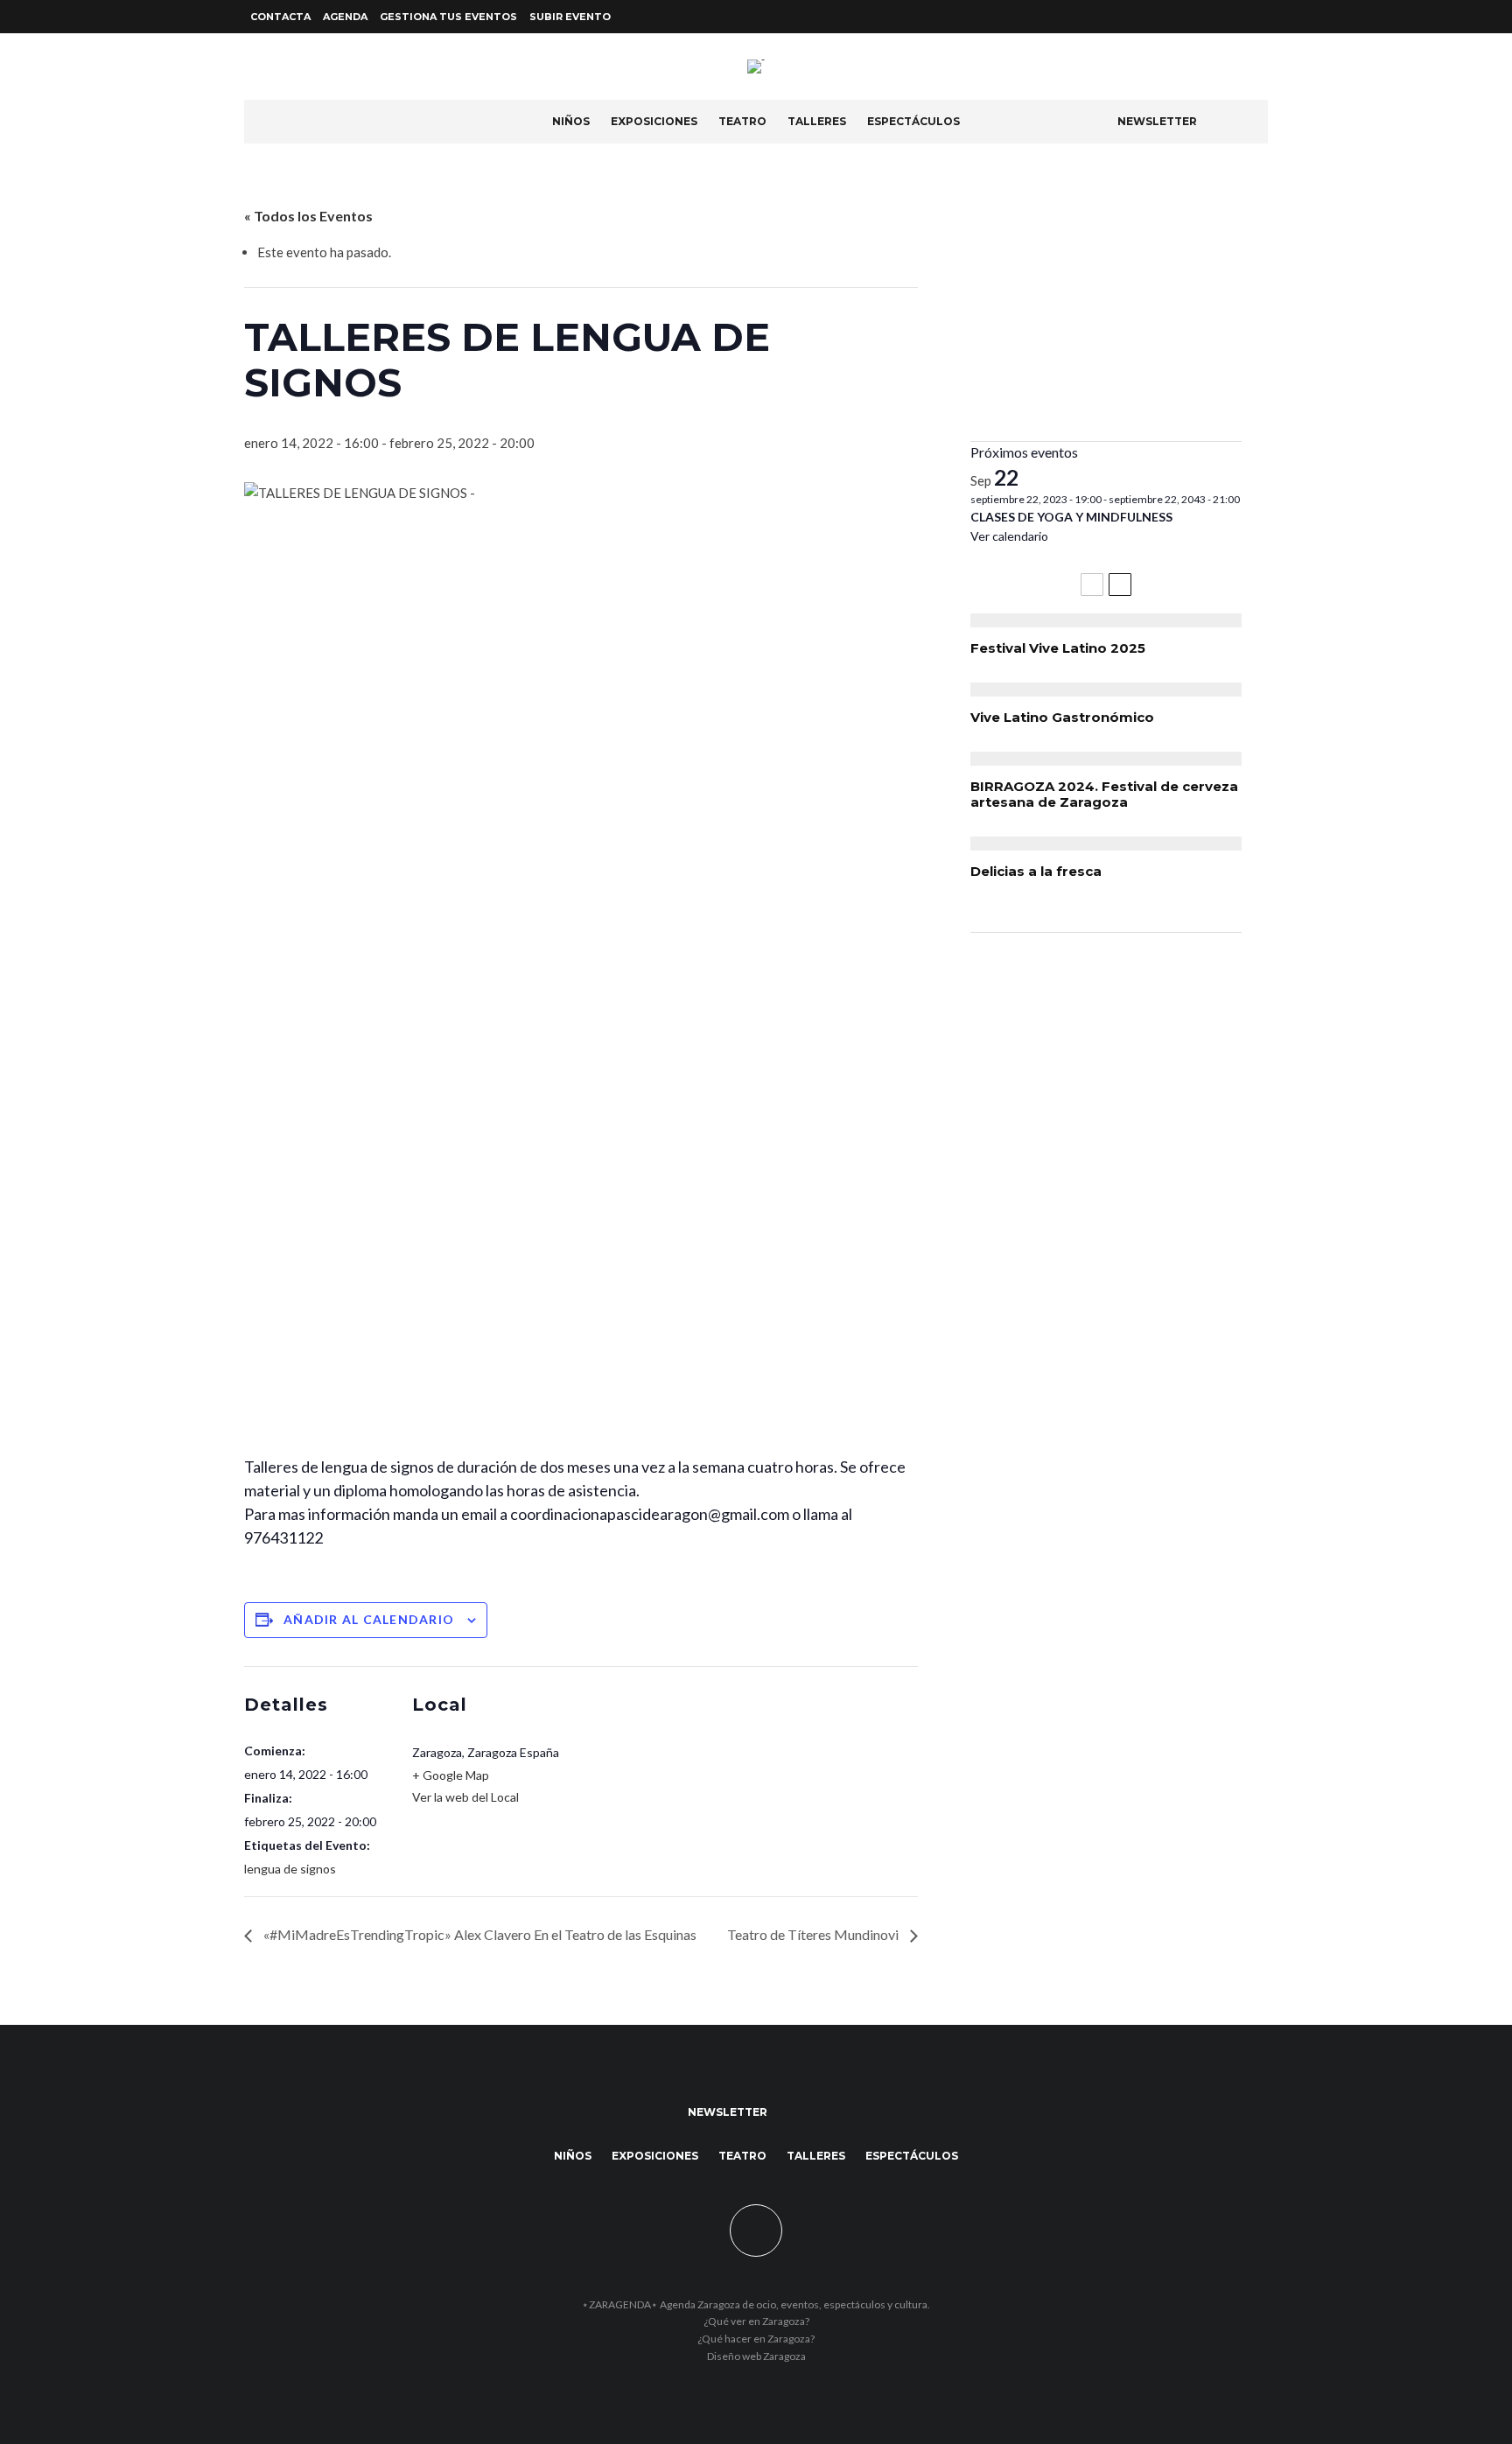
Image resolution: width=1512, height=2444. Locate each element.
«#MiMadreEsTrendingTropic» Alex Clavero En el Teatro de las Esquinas (479, 1934)
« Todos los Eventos (308, 216)
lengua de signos (290, 1869)
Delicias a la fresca (1036, 872)
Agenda (345, 17)
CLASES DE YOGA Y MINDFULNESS (1071, 517)
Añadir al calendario (369, 1619)
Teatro (742, 121)
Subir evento (570, 17)
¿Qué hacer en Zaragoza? (756, 2339)
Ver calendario (1009, 536)
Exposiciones (654, 121)
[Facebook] (1215, 17)
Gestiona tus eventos (448, 17)
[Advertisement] (1106, 305)
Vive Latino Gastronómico (1062, 718)
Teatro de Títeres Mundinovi (814, 1934)
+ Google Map (451, 1775)
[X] (1236, 17)
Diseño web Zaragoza (756, 2356)
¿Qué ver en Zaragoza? (756, 2321)
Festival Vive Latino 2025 (1058, 648)
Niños (571, 121)
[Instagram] (1257, 17)
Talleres (817, 121)
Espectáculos (913, 121)
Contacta (280, 17)
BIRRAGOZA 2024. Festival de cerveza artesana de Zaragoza (1104, 795)
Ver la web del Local (465, 1797)
